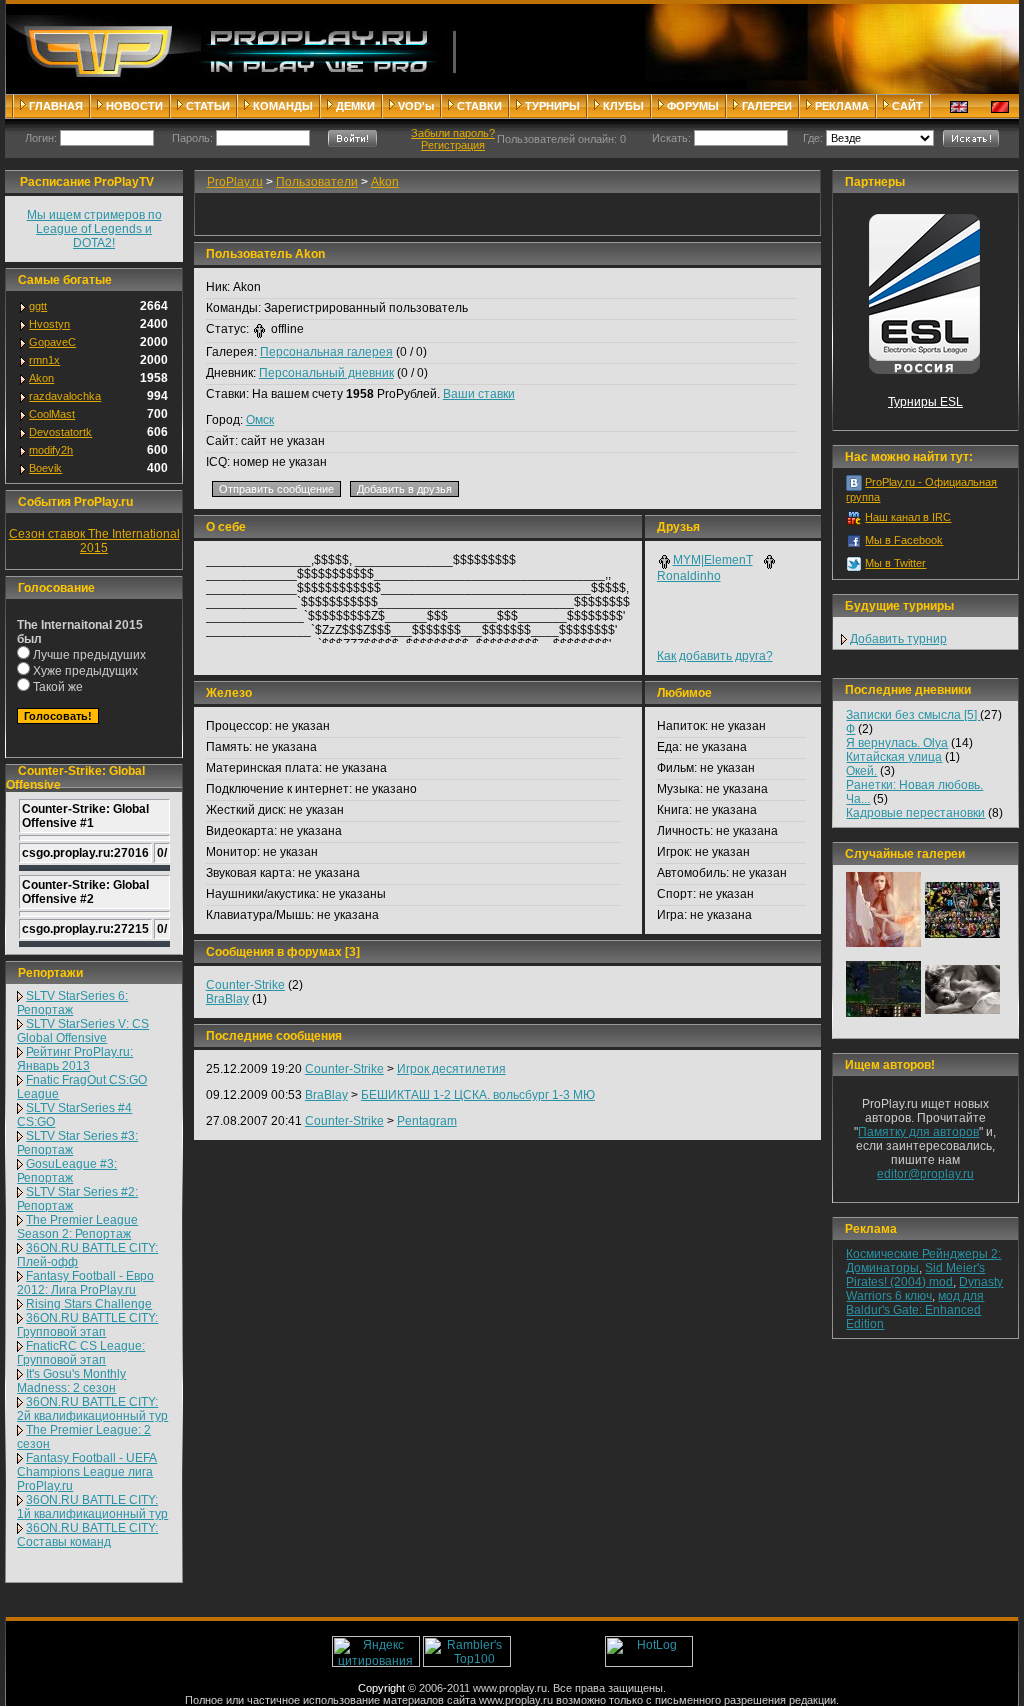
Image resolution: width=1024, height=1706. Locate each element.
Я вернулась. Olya (897, 743)
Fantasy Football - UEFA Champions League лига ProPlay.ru (87, 1472)
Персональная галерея (326, 352)
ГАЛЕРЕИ (767, 106)
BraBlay (227, 999)
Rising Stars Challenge (89, 1304)
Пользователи (317, 182)
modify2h (51, 450)
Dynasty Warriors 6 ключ (924, 1289)
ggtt (38, 306)
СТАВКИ (479, 106)
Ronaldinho (689, 576)
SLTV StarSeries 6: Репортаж (72, 1003)
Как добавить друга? (715, 656)
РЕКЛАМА (842, 106)
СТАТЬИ (208, 106)
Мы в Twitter (895, 563)
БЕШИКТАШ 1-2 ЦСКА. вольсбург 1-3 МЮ (478, 1095)
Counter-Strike (245, 985)
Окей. (861, 771)
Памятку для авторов (918, 1132)
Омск (260, 420)
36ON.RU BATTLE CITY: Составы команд (87, 1535)
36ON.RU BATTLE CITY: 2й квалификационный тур (92, 1409)
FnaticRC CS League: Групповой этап (81, 1353)
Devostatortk (60, 432)
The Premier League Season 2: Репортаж (77, 1227)
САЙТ (907, 106)
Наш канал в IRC (908, 517)
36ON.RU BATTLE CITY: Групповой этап (87, 1325)
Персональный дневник (326, 373)
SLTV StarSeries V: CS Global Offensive (83, 1031)
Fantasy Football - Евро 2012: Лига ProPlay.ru (85, 1283)
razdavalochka (65, 396)
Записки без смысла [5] (913, 715)
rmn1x (44, 360)
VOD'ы (416, 106)
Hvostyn (49, 324)
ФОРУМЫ (693, 106)
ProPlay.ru (235, 182)
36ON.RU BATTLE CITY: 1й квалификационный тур (92, 1507)
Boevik (45, 468)
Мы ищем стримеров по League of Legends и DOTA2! (94, 229)
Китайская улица (894, 757)
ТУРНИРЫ (552, 106)
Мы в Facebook (904, 540)
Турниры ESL (925, 402)
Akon (41, 378)
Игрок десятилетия (451, 1069)
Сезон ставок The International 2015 (94, 541)
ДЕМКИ (355, 106)
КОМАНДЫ (283, 106)
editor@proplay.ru (925, 1174)
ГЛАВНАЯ (56, 106)
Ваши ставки (479, 394)
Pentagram (427, 1121)
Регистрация (453, 145)
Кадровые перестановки (915, 813)
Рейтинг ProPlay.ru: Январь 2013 (75, 1059)
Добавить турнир (898, 639)
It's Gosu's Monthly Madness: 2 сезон (71, 1381)
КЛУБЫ (623, 106)
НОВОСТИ (134, 106)
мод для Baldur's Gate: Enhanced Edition (915, 1310)
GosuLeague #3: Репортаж (67, 1171)
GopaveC (52, 342)
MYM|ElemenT (713, 560)
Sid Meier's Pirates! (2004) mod (915, 1275)
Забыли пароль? (453, 133)
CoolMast (52, 414)
